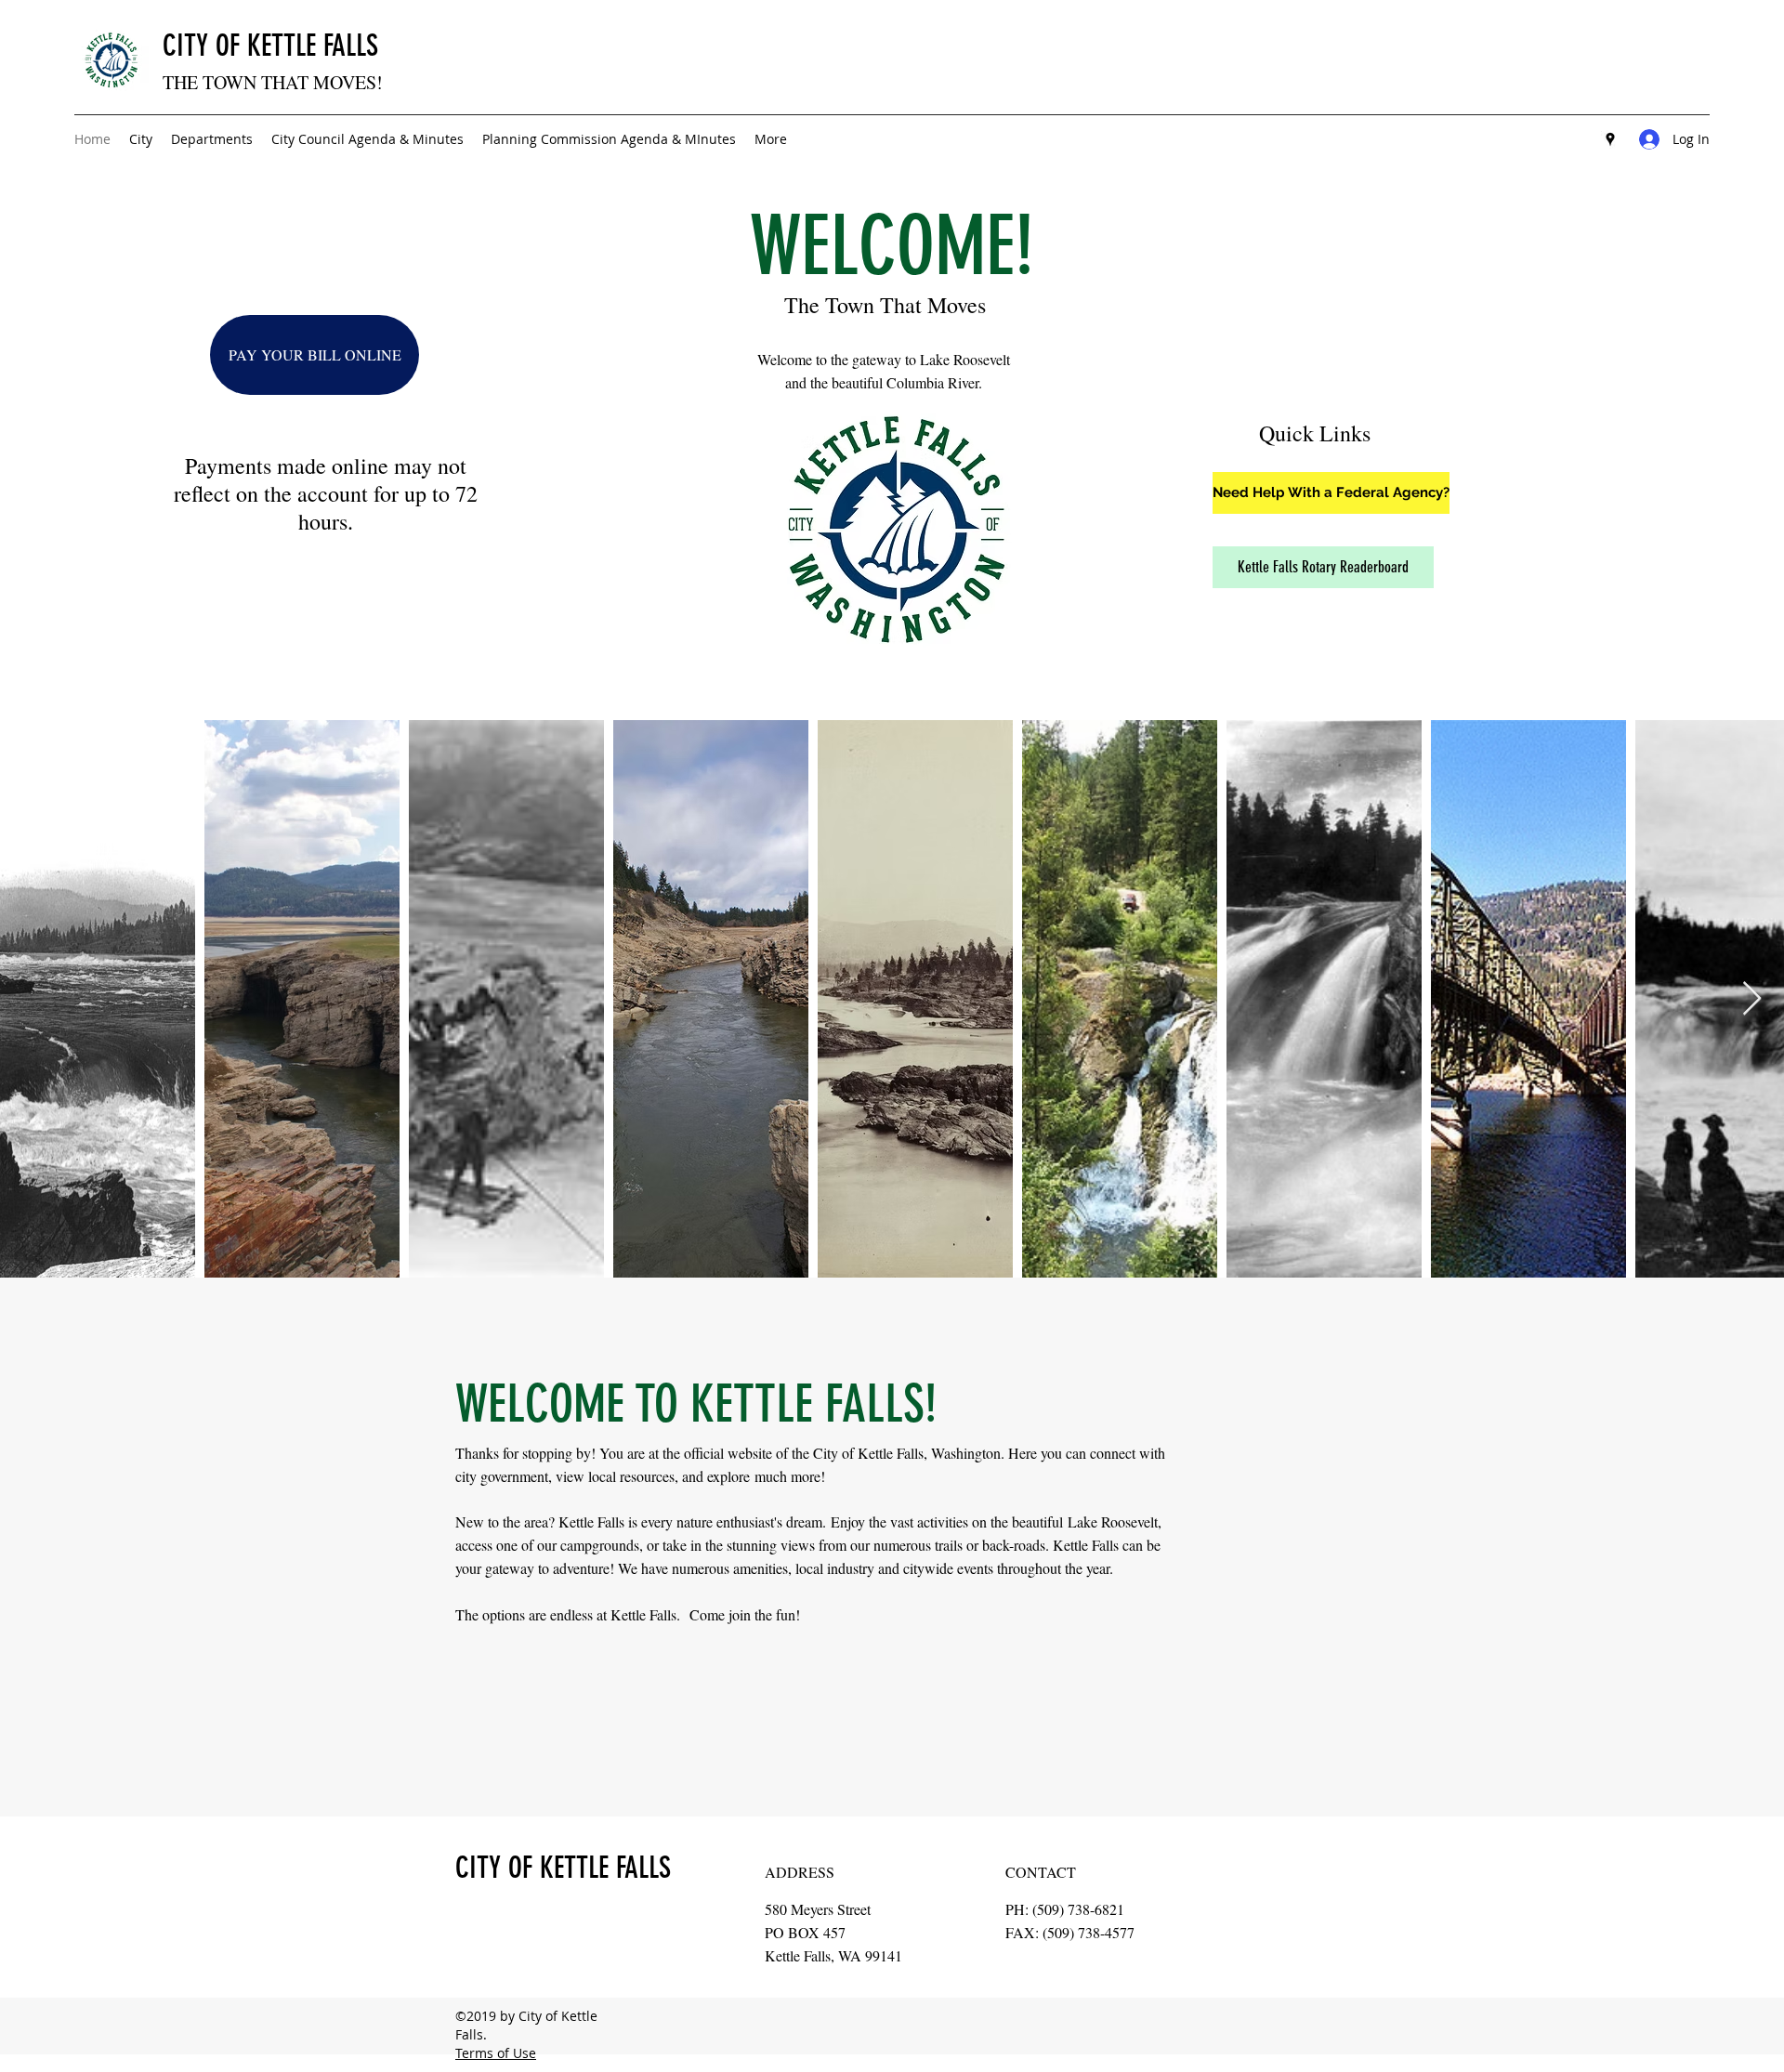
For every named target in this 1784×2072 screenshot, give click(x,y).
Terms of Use (496, 2053)
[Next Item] (1752, 999)
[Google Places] (1610, 139)
